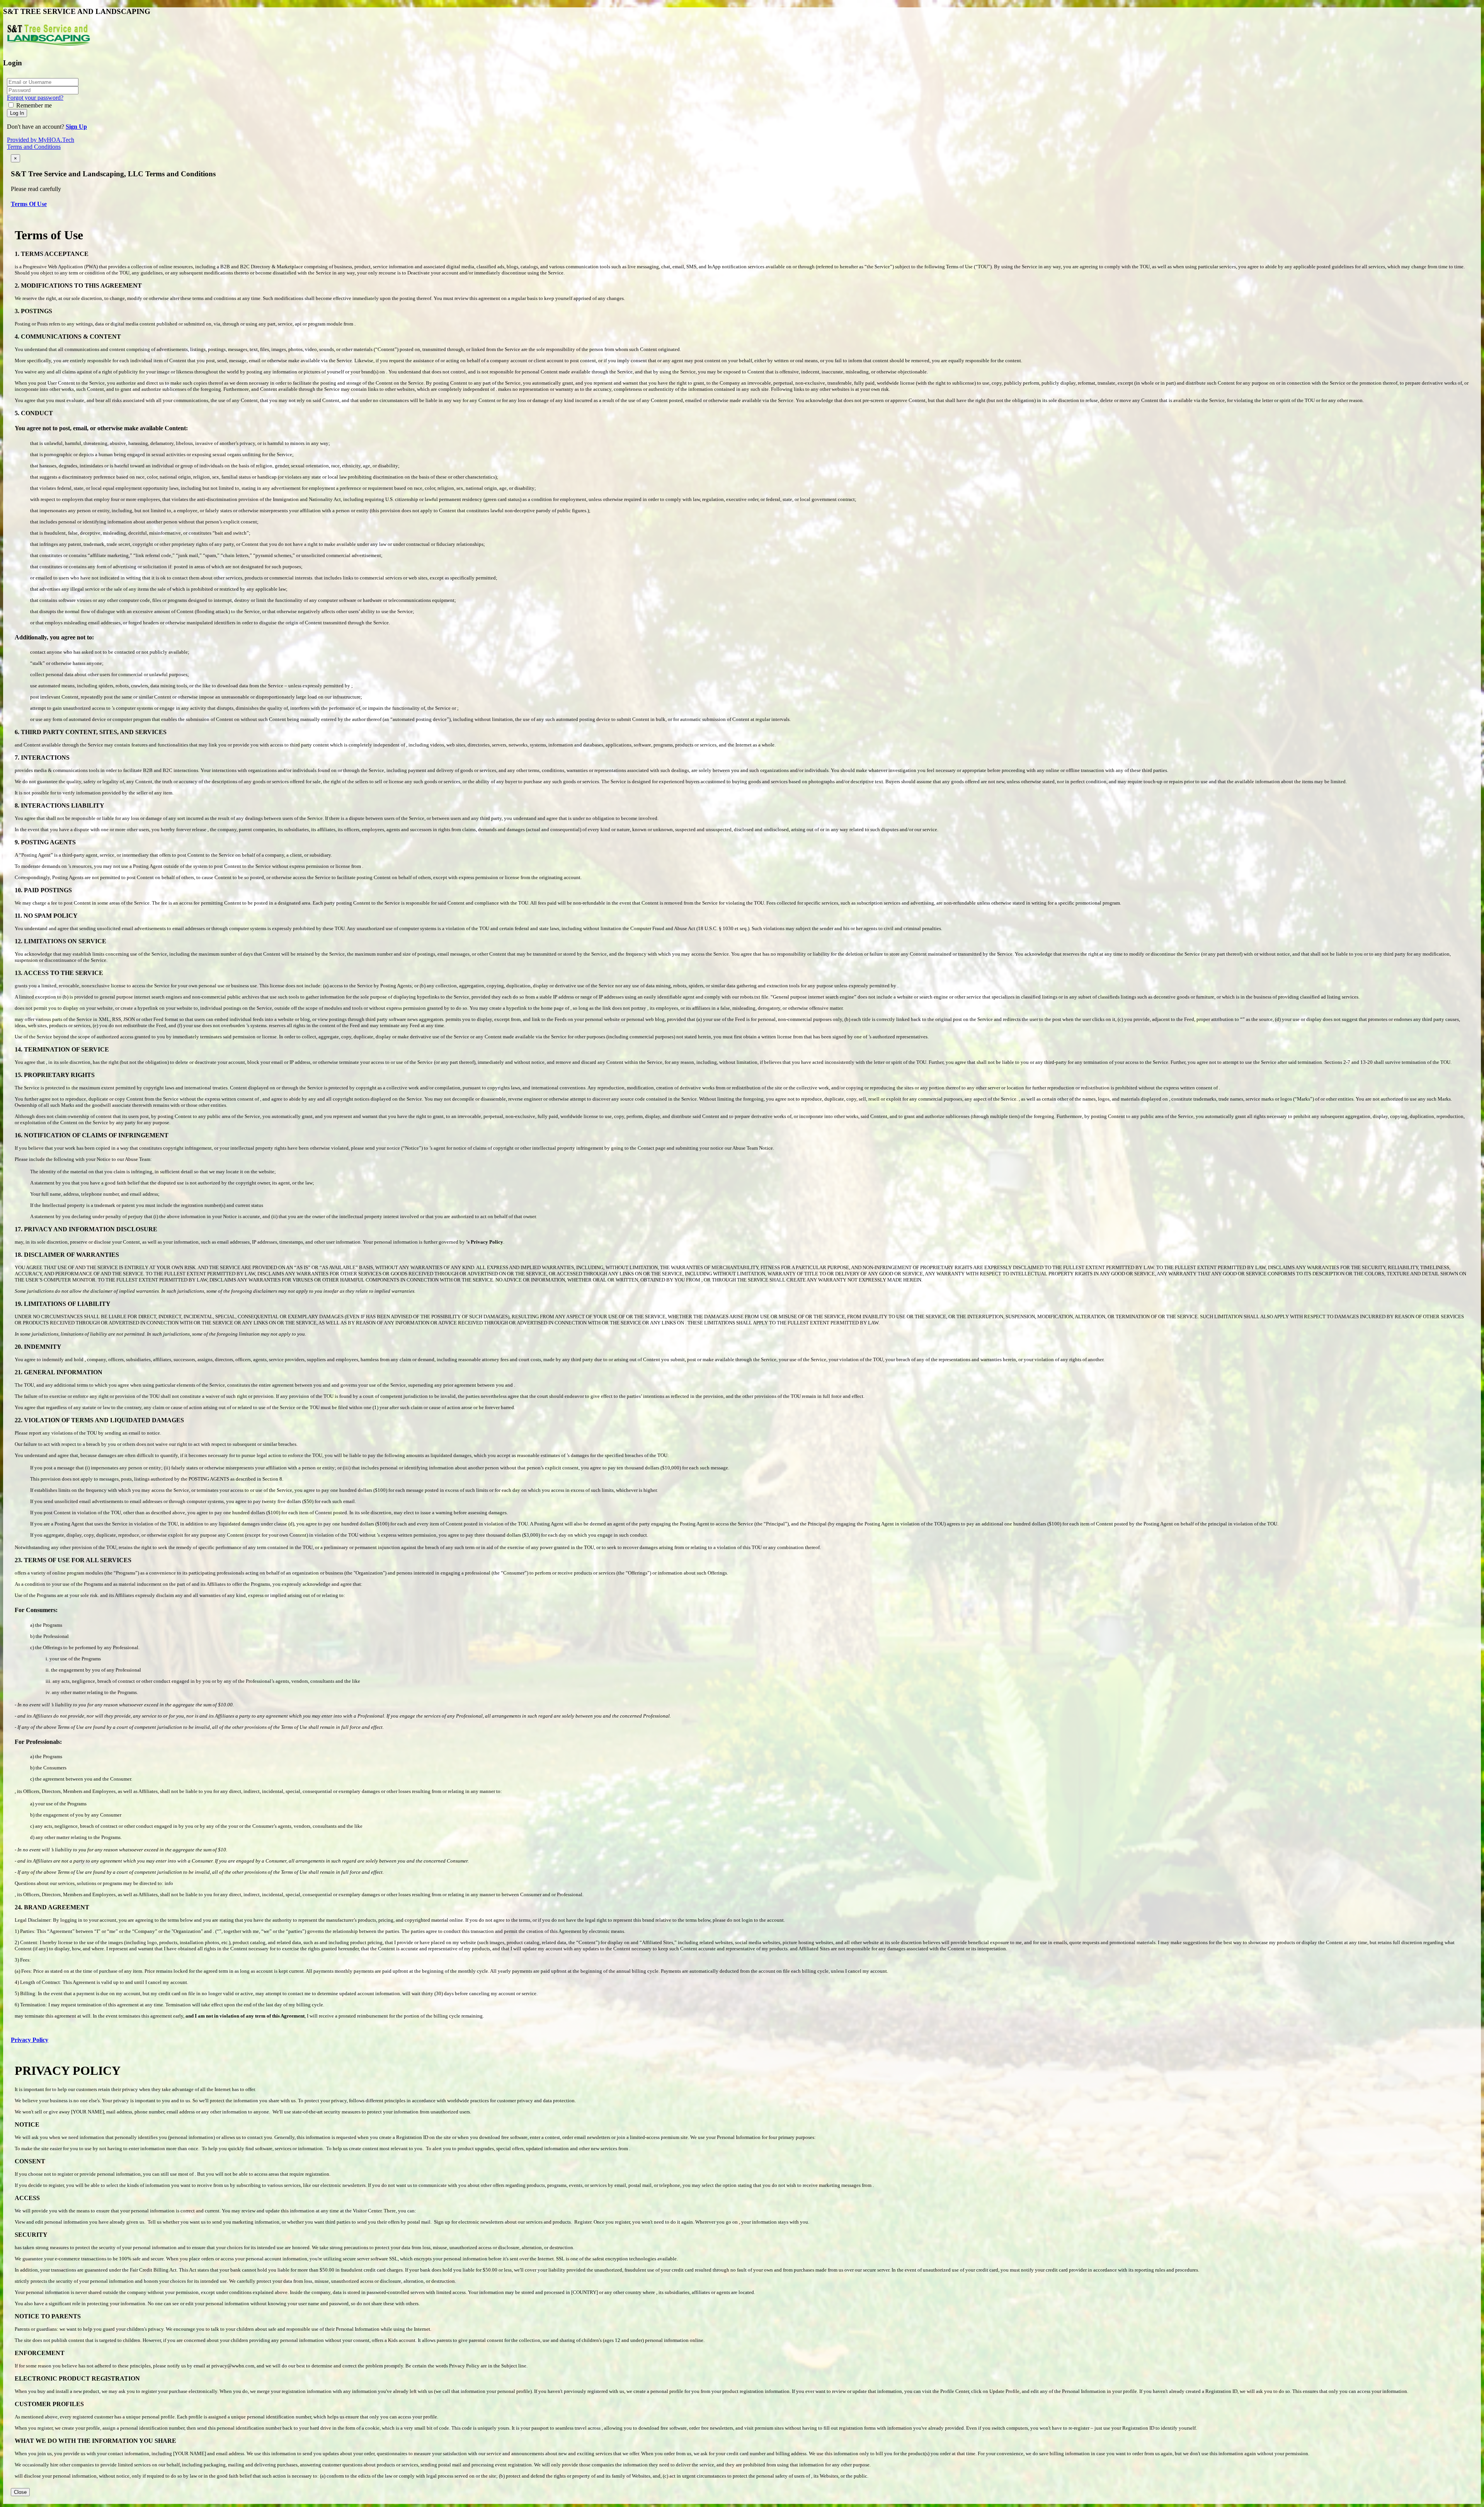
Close (20, 2492)
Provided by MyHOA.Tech (41, 140)
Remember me (34, 105)
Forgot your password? (35, 98)
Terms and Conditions (34, 147)
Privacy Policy (30, 2040)
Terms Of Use (29, 204)
